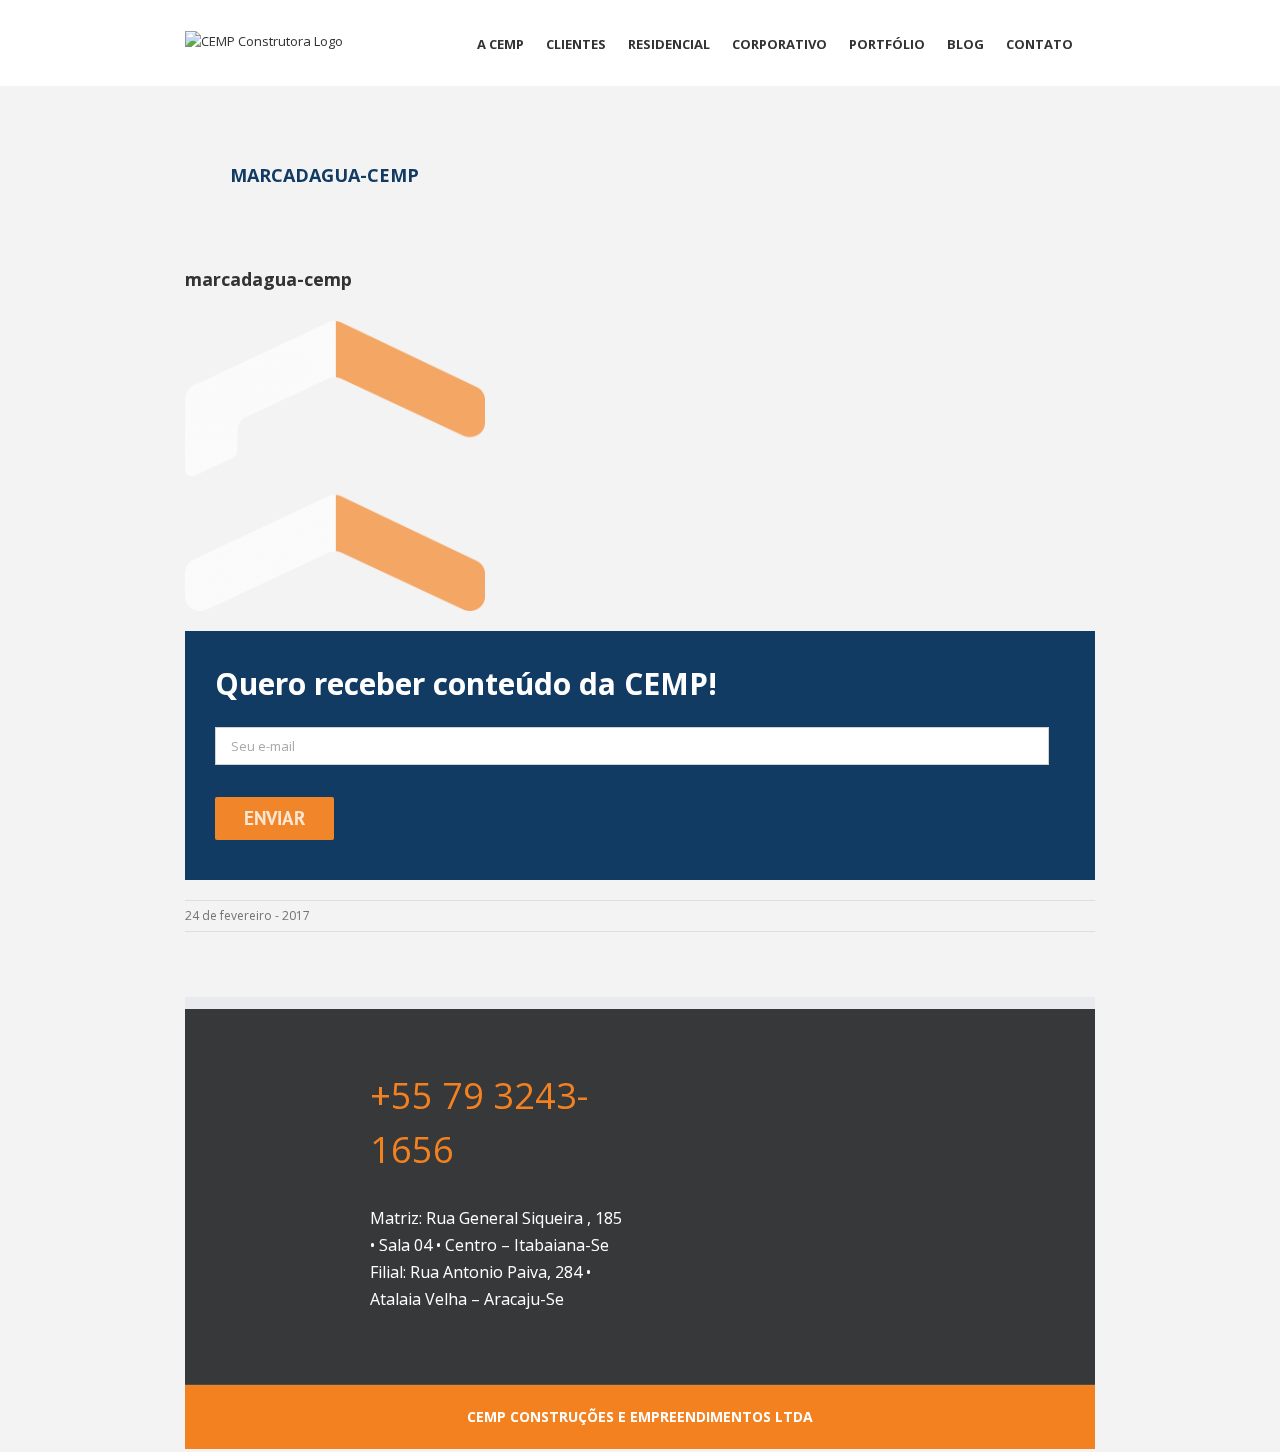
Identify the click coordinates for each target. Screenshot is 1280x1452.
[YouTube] (884, 1292)
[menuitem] (500, 43)
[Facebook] (851, 1292)
